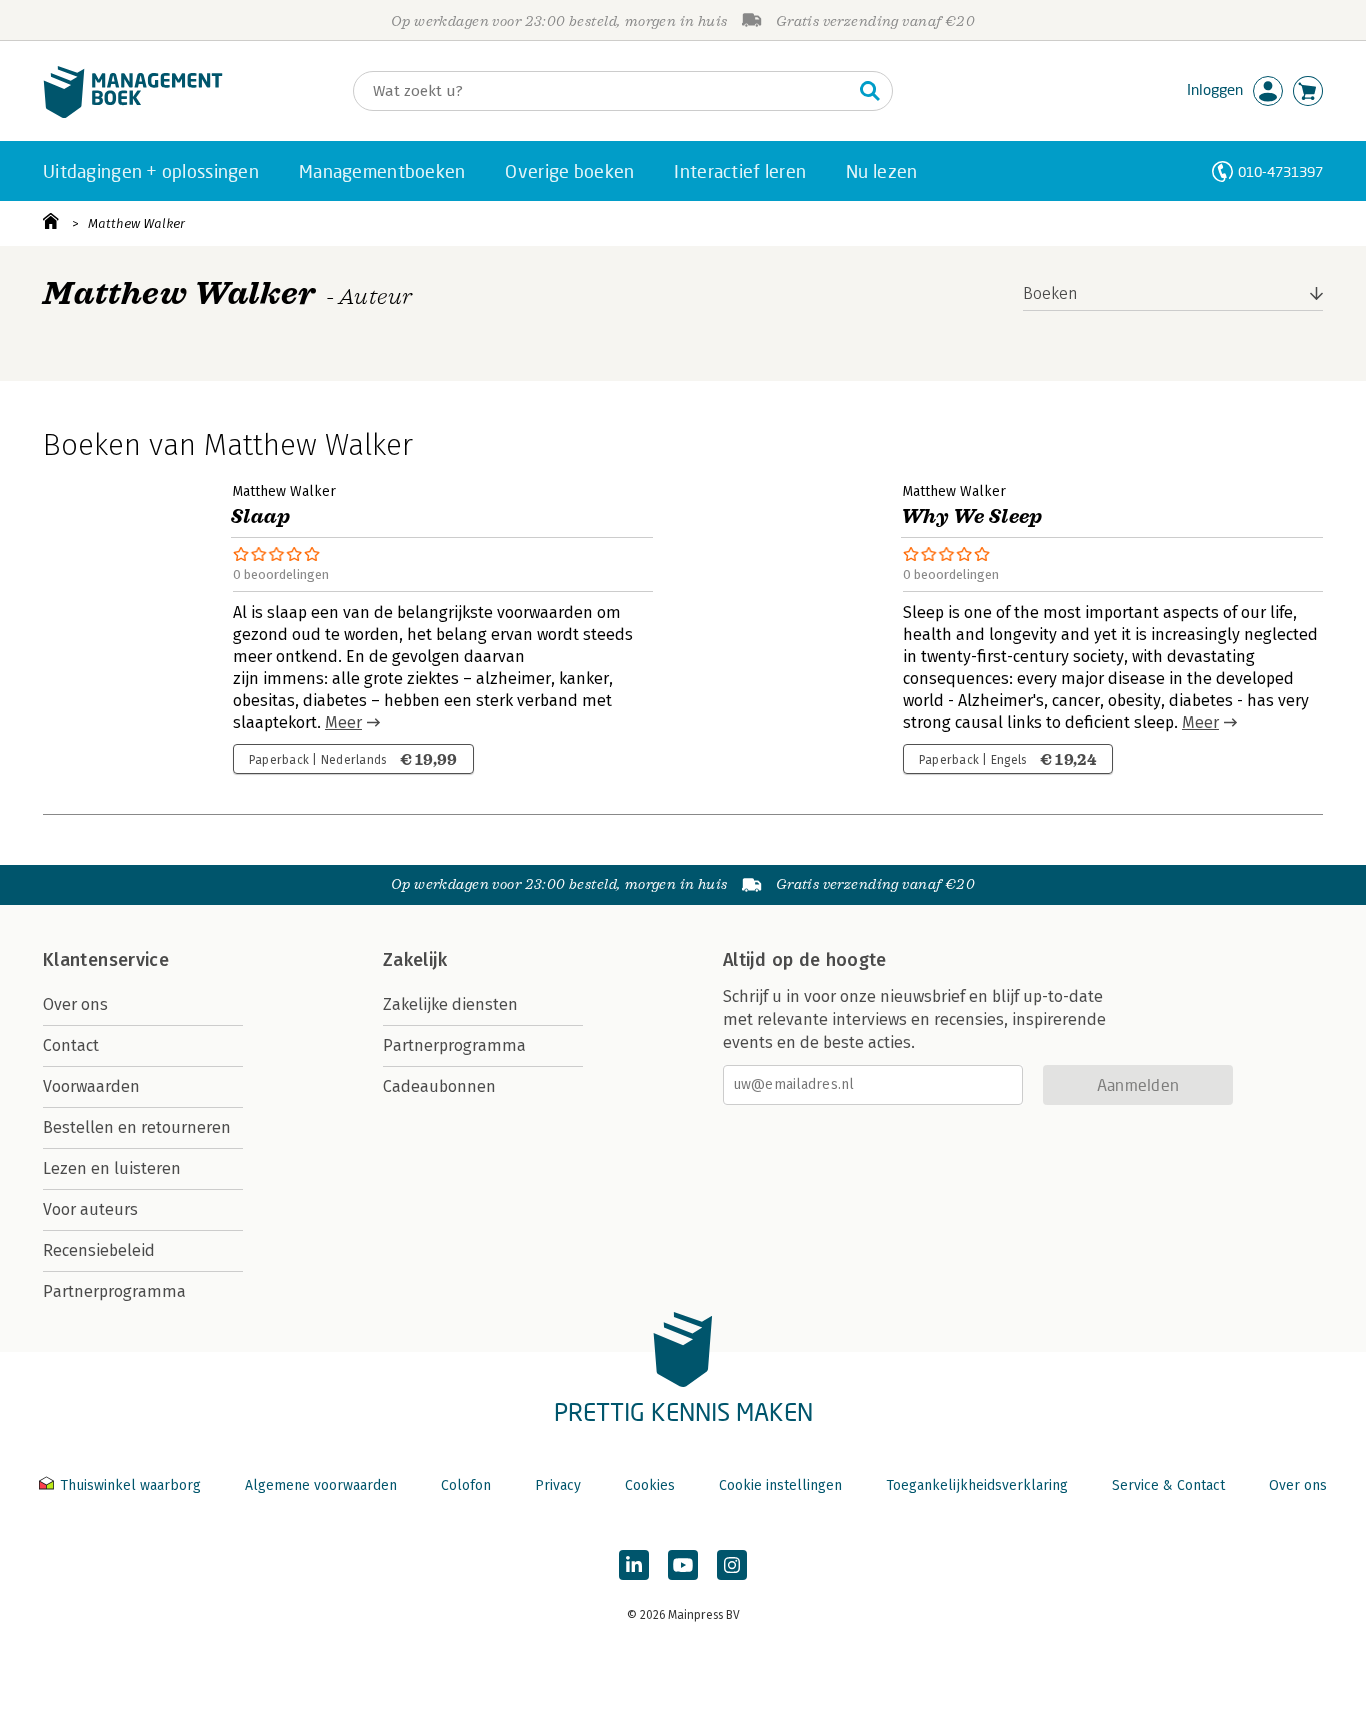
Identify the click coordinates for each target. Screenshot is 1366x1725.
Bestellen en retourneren (137, 1127)
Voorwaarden (91, 1086)
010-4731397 (1280, 171)
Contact (71, 1045)
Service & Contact (1168, 1485)
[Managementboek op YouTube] (683, 1565)
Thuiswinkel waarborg (130, 1485)
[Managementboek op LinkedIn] (634, 1565)
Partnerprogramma (114, 1291)
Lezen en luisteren (112, 1168)
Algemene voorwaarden (321, 1485)
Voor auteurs (90, 1209)
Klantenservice (106, 960)
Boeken (1050, 293)
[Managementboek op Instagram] (732, 1565)
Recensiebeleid (99, 1250)
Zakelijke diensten (450, 1004)
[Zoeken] (870, 91)
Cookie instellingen (780, 1485)
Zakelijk (415, 960)
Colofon (466, 1485)
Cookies (650, 1485)
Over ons (75, 1004)
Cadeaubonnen (439, 1086)
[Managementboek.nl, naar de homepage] (133, 113)
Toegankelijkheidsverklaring (977, 1485)
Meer (343, 722)
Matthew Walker (136, 223)
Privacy (558, 1485)
